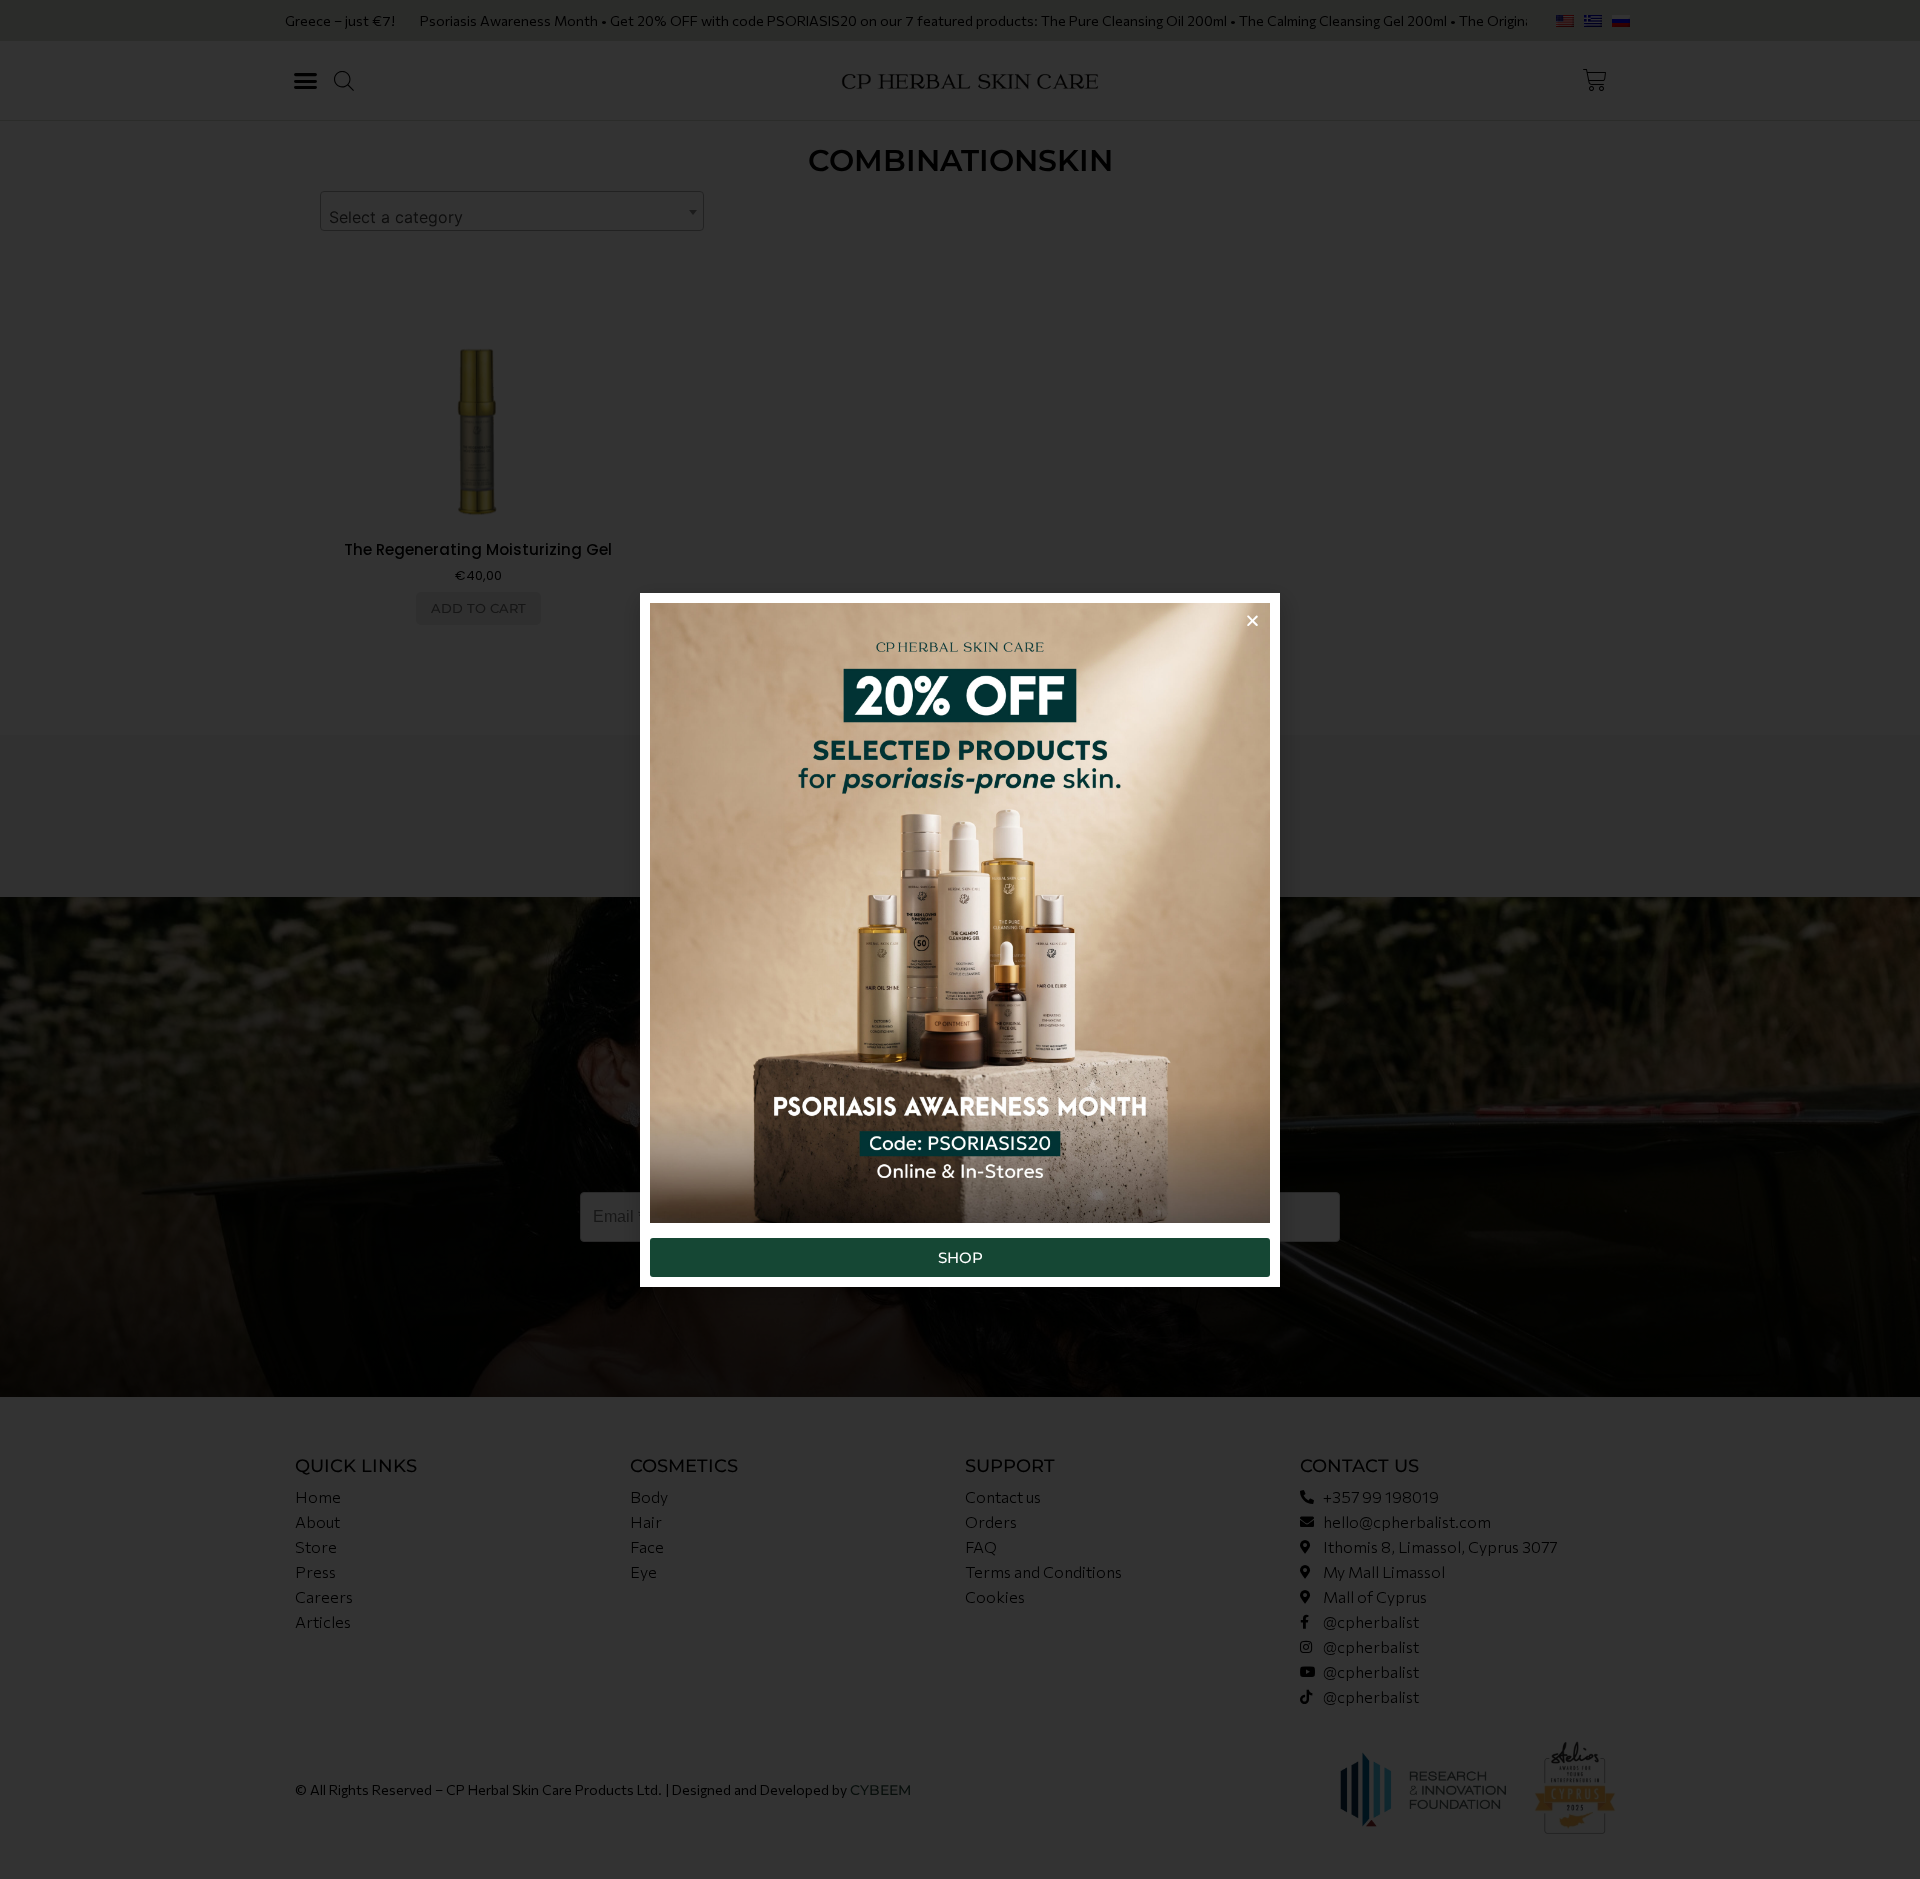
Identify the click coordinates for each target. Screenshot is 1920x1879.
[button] (1252, 620)
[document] (960, 939)
